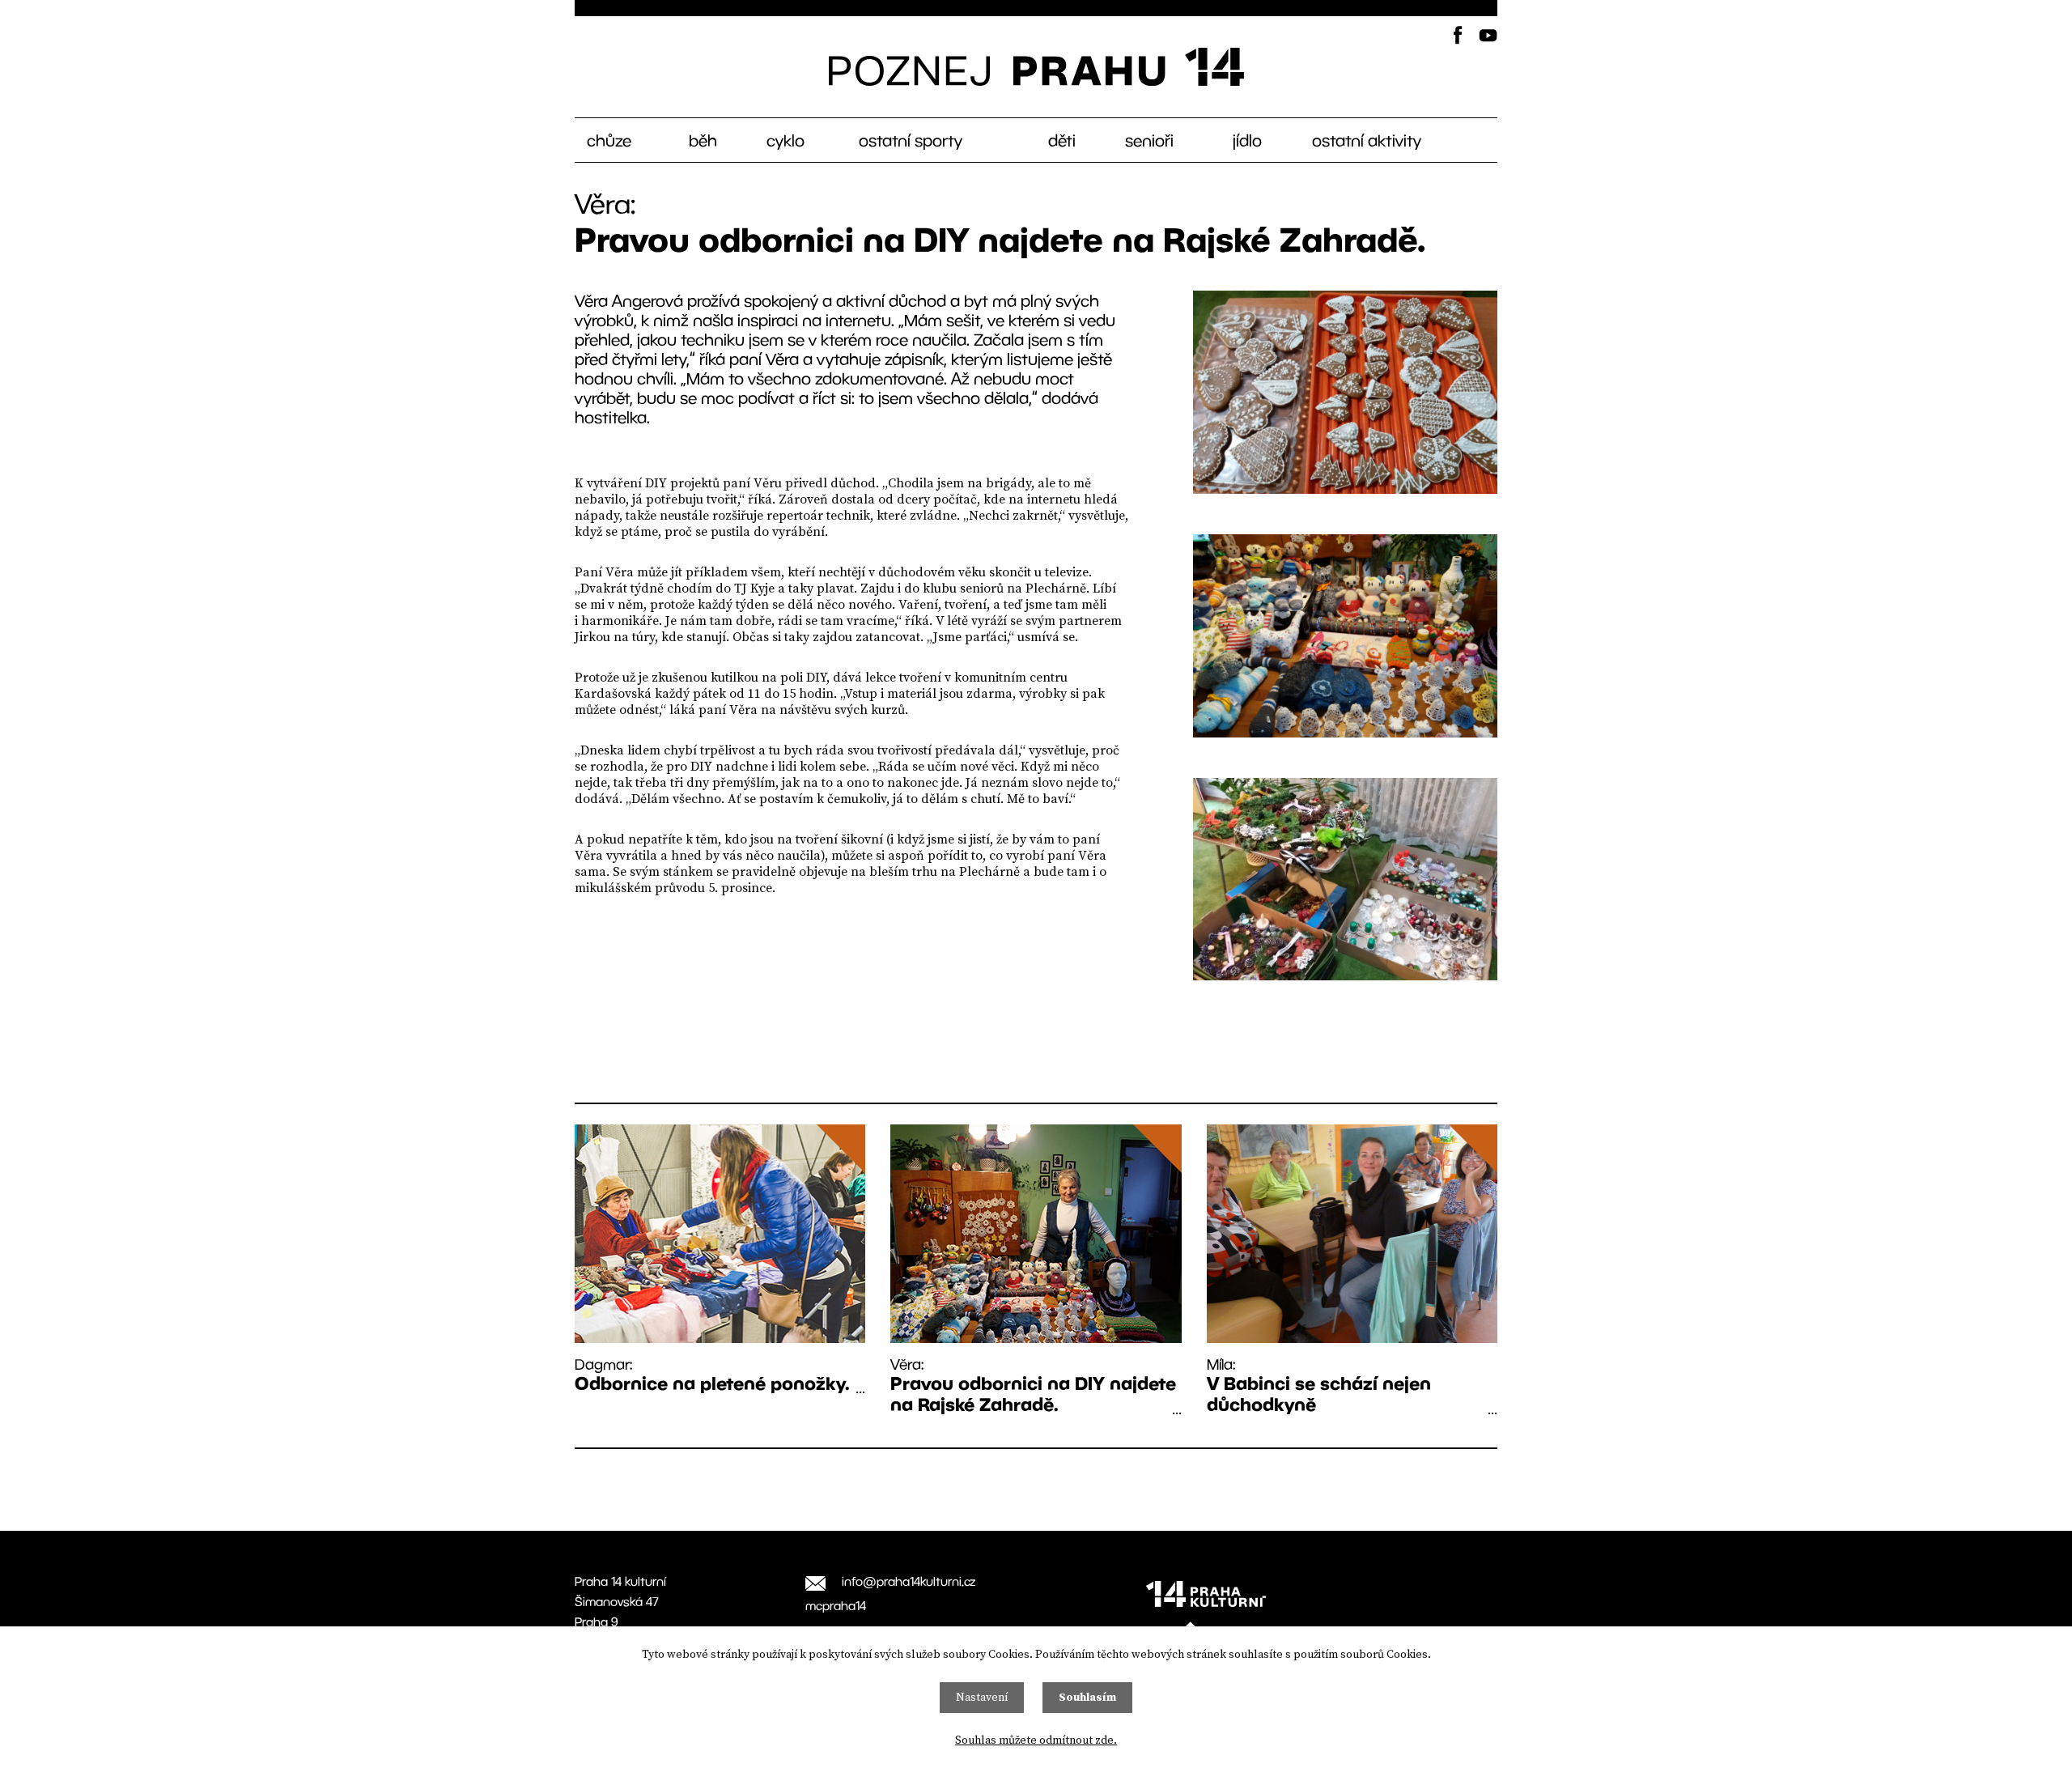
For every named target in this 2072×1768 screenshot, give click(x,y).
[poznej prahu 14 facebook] (1457, 35)
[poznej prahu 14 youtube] (1488, 35)
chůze (609, 140)
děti (1062, 140)
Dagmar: (712, 1374)
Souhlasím (1087, 1698)
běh (703, 140)
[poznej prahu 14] (1036, 67)
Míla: (1319, 1385)
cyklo (785, 140)
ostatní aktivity (1367, 140)
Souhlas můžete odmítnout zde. (1036, 1740)
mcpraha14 (836, 1605)
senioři (1149, 140)
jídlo (1247, 140)
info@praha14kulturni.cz (909, 1581)
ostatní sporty (911, 140)
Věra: (1033, 1385)
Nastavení (982, 1698)
